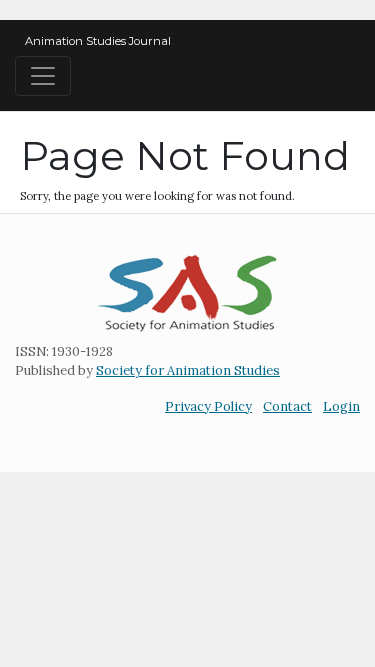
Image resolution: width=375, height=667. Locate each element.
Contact (287, 406)
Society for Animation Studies (188, 370)
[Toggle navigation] (43, 76)
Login (341, 406)
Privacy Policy (208, 406)
